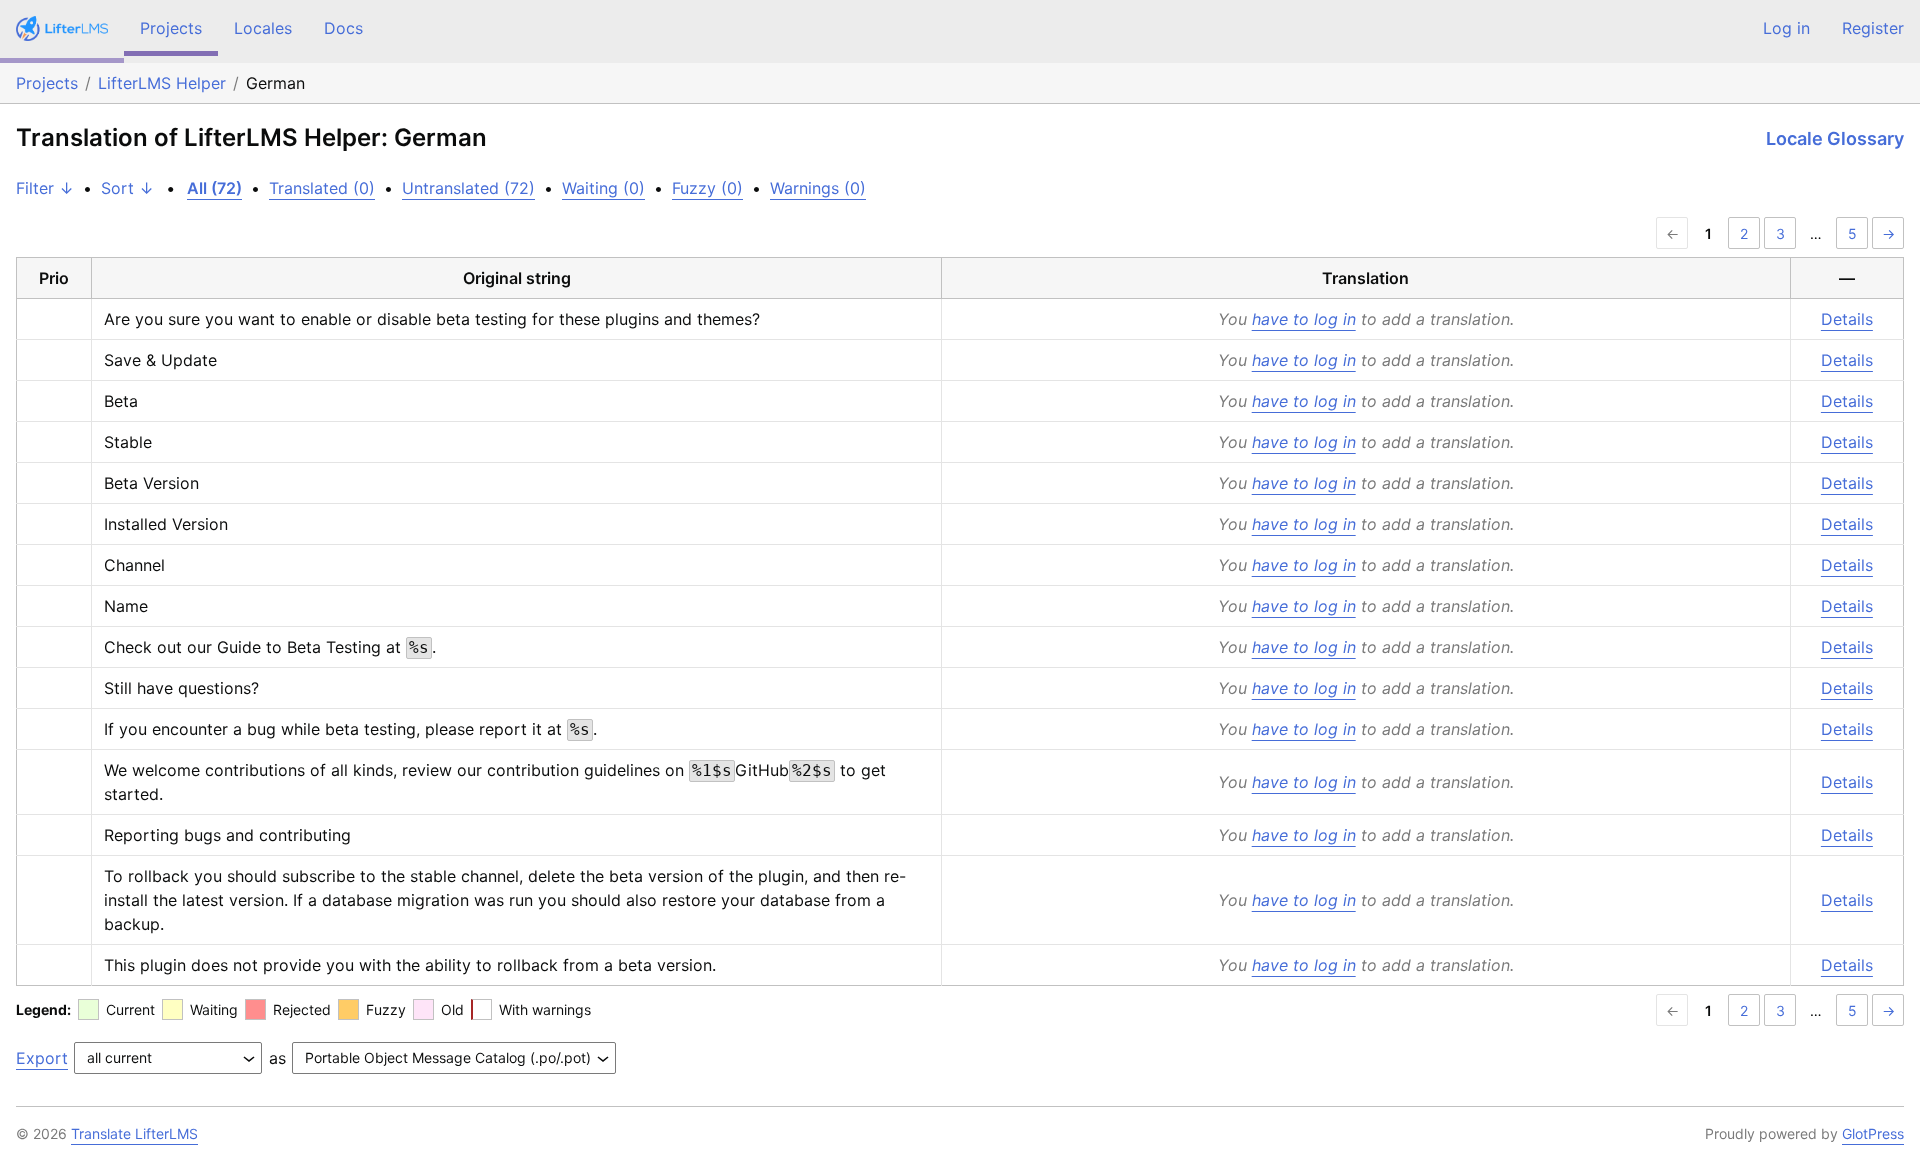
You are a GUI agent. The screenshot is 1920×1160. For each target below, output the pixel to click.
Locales (263, 28)
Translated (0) (322, 188)
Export (42, 1058)
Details (1847, 319)
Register (1873, 28)
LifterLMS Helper (162, 83)
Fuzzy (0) (707, 188)
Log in (1786, 28)
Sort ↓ (127, 188)
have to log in (1304, 319)
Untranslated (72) (468, 188)
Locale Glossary (1835, 138)
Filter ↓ (45, 188)
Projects (171, 28)
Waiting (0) (603, 188)
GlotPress (1873, 1133)
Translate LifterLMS (134, 1133)
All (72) (214, 188)
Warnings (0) (818, 188)
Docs (343, 28)
